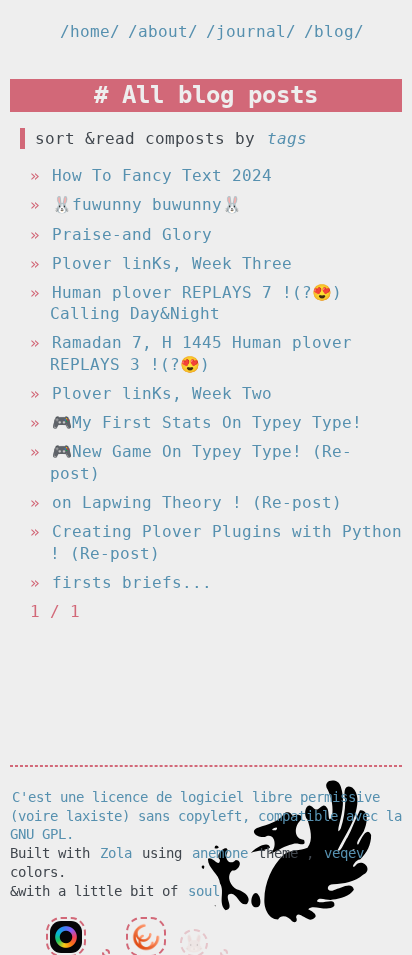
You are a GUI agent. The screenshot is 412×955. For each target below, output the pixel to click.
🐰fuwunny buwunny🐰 (147, 204)
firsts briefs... (132, 582)
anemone (220, 853)
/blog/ (334, 31)
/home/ (90, 31)
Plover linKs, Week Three (172, 263)
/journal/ (251, 31)
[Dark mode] (386, 31)
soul (204, 891)
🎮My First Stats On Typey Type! (207, 422)
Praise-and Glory (132, 234)
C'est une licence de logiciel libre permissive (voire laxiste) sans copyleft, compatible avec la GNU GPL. (206, 816)
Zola (116, 853)
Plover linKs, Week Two (162, 393)
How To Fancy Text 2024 (162, 175)
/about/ (163, 31)
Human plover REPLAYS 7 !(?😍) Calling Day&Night (196, 303)
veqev (344, 853)
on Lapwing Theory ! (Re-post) (197, 502)
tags (287, 138)
